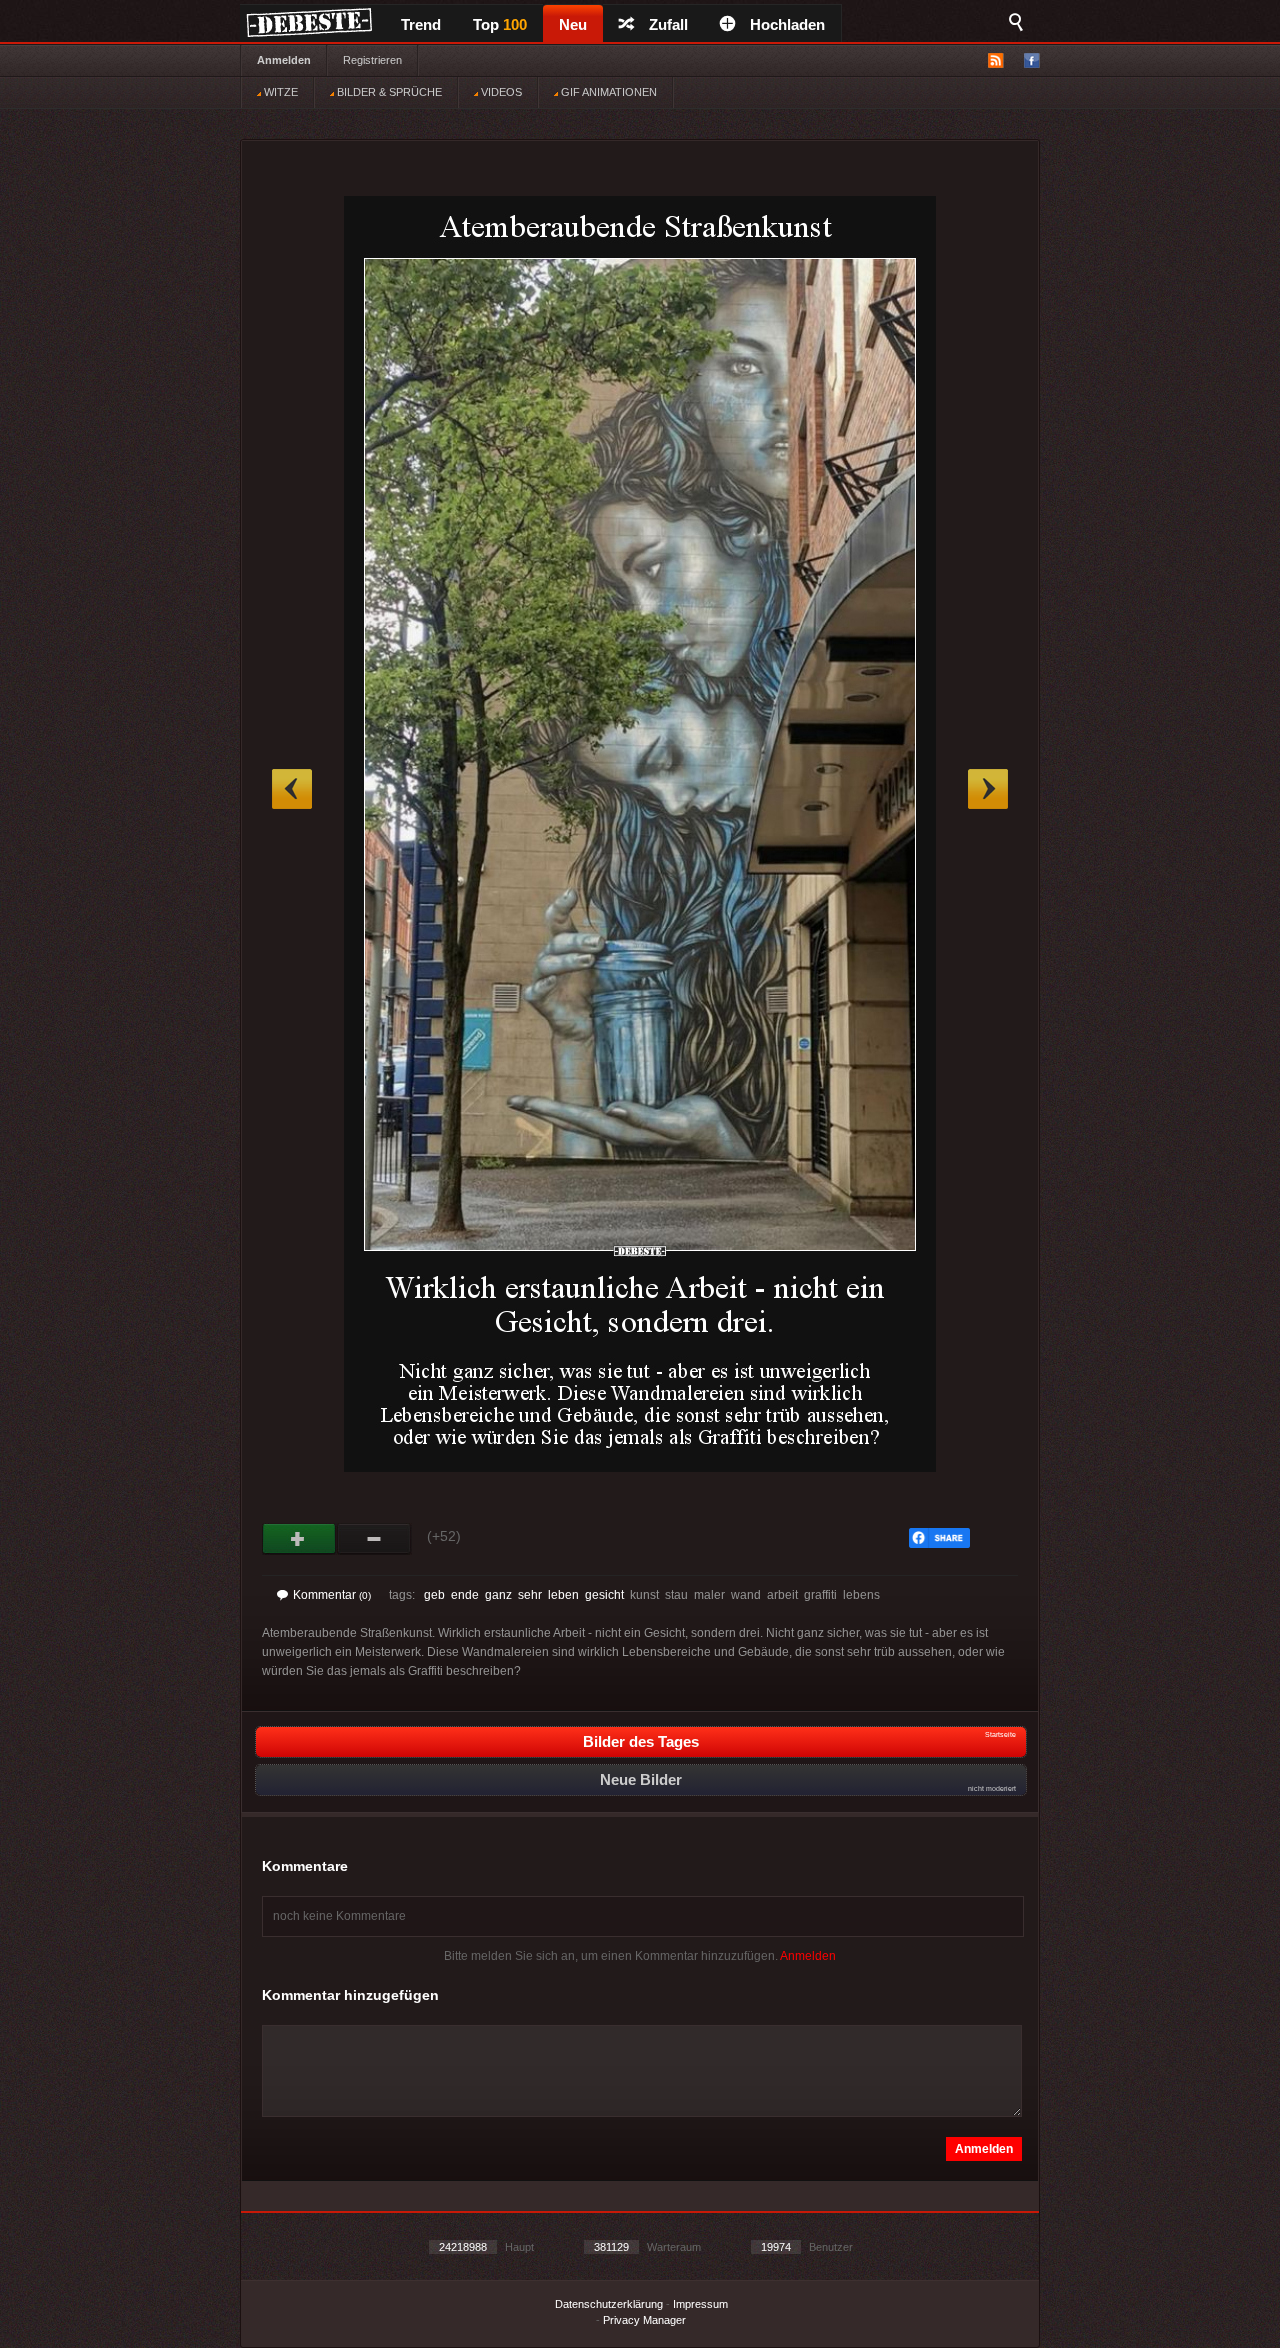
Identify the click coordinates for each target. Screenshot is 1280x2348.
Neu (573, 24)
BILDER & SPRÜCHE (388, 92)
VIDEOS (500, 92)
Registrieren (372, 60)
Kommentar (332, 1595)
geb (434, 1595)
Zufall (668, 24)
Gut (299, 1539)
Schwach (374, 1539)
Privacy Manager (644, 2320)
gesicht (604, 1595)
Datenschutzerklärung (609, 2304)
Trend (421, 24)
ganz (498, 1595)
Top (500, 24)
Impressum (700, 2304)
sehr (530, 1595)
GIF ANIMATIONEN (607, 92)
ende (465, 1595)
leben (563, 1595)
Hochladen (787, 24)
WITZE (279, 92)
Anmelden (284, 60)
